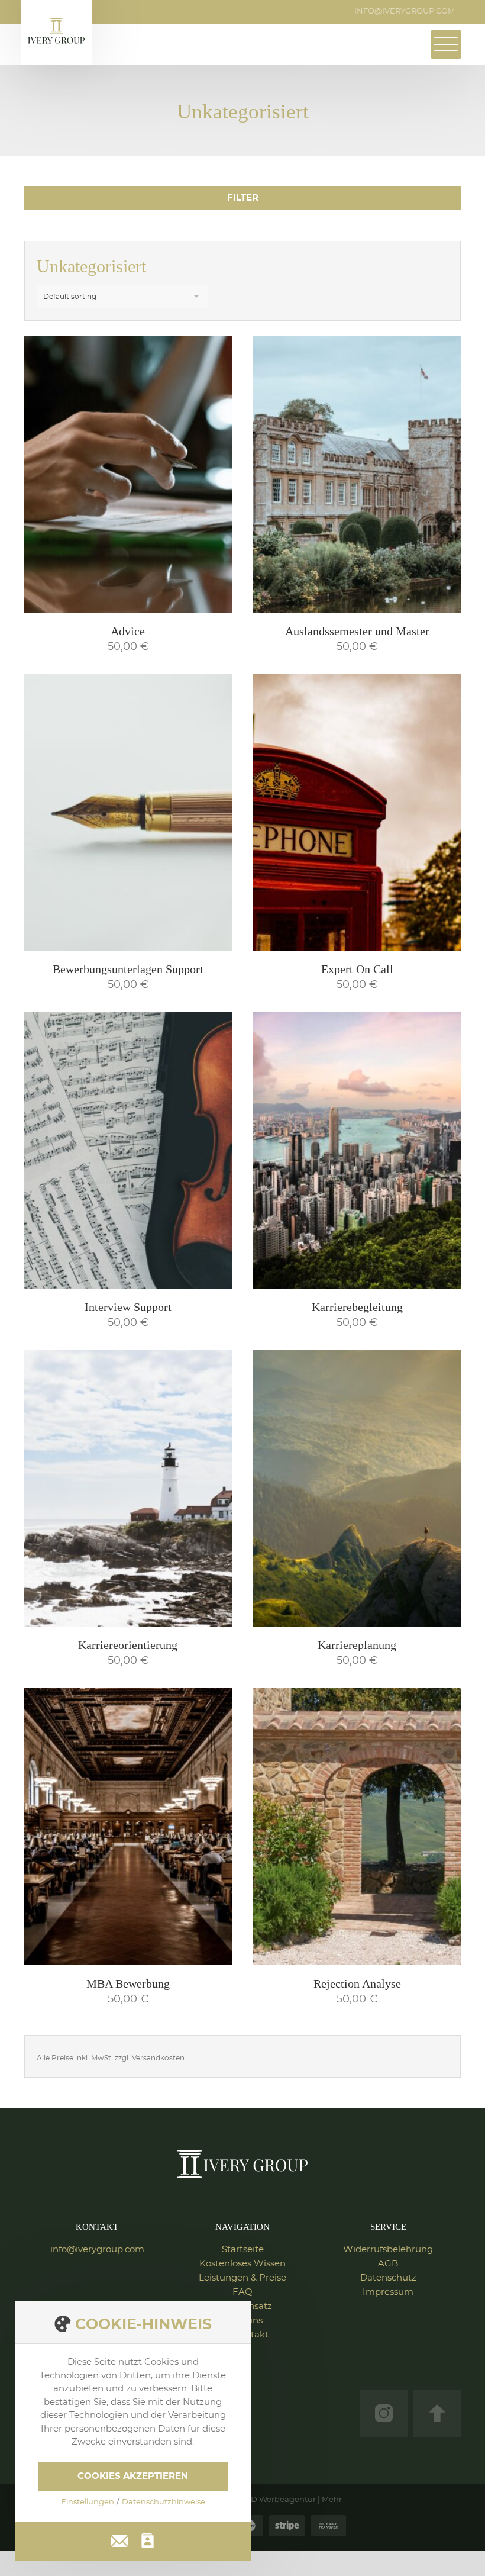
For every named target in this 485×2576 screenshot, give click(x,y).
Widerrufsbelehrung (388, 2250)
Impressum (388, 2292)
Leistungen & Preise (242, 2278)
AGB (388, 2264)
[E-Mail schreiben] (119, 2539)
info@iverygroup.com (405, 12)
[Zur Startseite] (242, 2164)
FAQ (242, 2292)
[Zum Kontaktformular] (148, 2541)
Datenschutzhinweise (164, 2502)
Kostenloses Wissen (242, 2264)
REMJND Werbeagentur (269, 2500)
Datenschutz (388, 2278)
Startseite (243, 2250)
